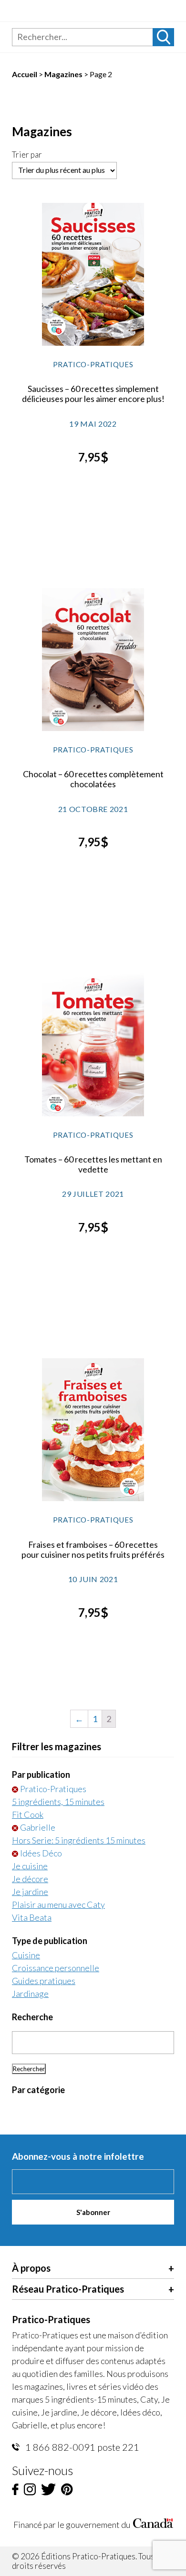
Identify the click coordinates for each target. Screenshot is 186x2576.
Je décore (30, 1879)
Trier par (27, 155)
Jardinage (30, 1994)
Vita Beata (32, 1917)
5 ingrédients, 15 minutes (58, 1802)
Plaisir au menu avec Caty (58, 1904)
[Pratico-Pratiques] (66, 14)
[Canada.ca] (153, 2525)
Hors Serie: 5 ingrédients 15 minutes (79, 1840)
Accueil (25, 74)
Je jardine (30, 1892)
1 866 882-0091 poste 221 (81, 2447)
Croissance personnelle (56, 1968)
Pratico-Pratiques (53, 1789)
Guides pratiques (44, 1981)
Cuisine (26, 1955)
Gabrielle (38, 1827)
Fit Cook (28, 1814)
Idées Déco (41, 1853)
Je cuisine (30, 1866)
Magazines (63, 74)
